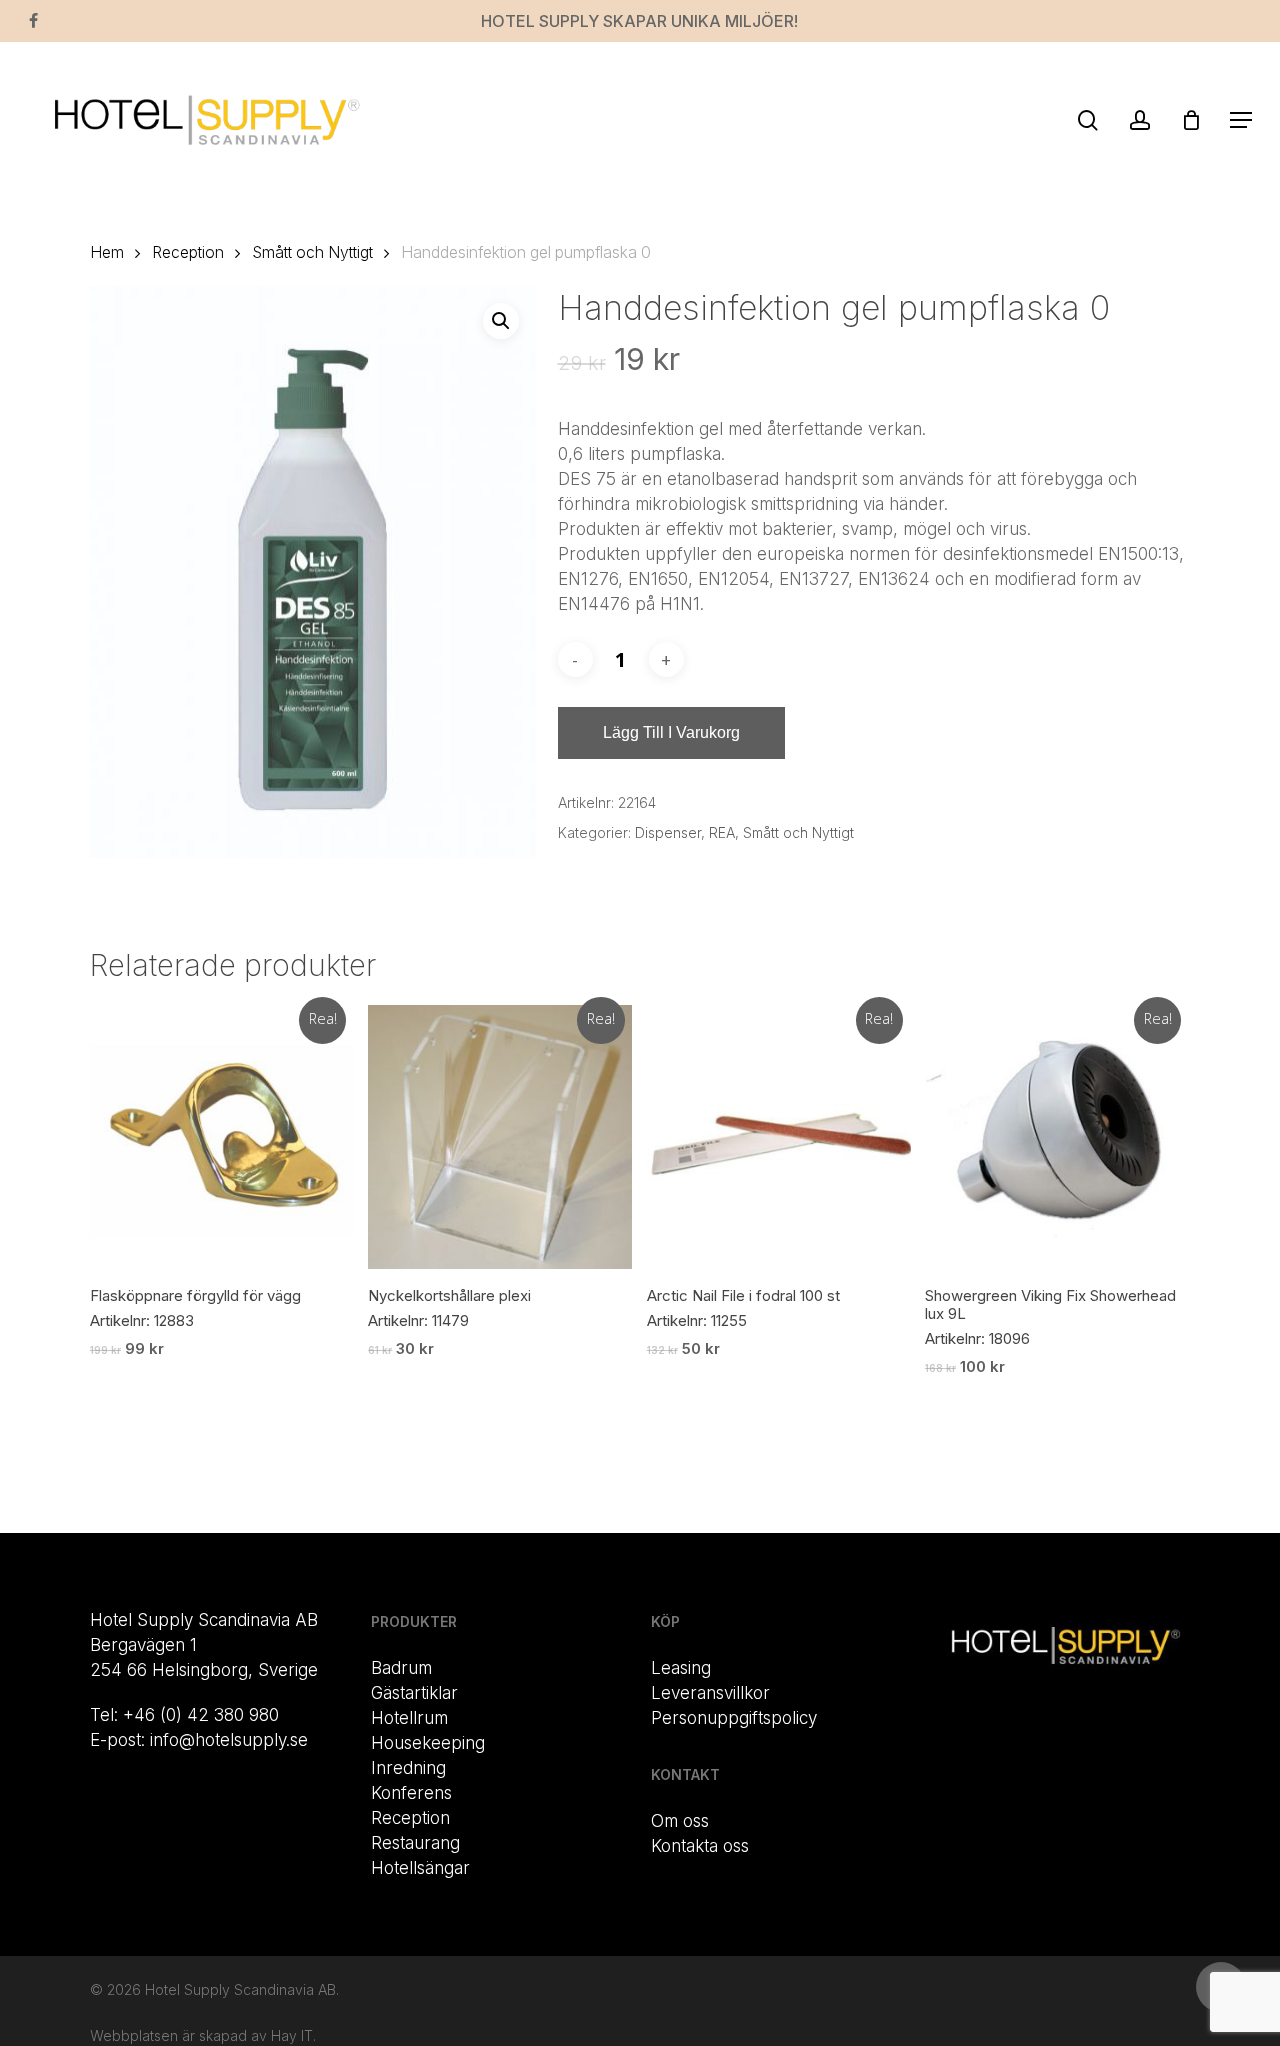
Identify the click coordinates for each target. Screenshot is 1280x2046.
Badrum (401, 1668)
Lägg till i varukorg (671, 732)
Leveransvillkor (710, 1693)
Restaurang (415, 1843)
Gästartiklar (414, 1693)
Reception (188, 252)
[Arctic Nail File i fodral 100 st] (779, 1137)
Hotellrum (409, 1718)
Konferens (411, 1793)
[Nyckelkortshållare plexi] (500, 1137)
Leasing (681, 1668)
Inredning (408, 1768)
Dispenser (668, 832)
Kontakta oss (700, 1846)
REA (722, 832)
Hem (107, 252)
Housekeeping (428, 1743)
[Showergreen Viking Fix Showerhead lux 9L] (1057, 1137)
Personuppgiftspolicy (734, 1718)
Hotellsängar (420, 1868)
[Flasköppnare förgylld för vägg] (222, 1137)
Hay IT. (293, 2035)
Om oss (680, 1821)
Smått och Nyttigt (312, 252)
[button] (1241, 120)
